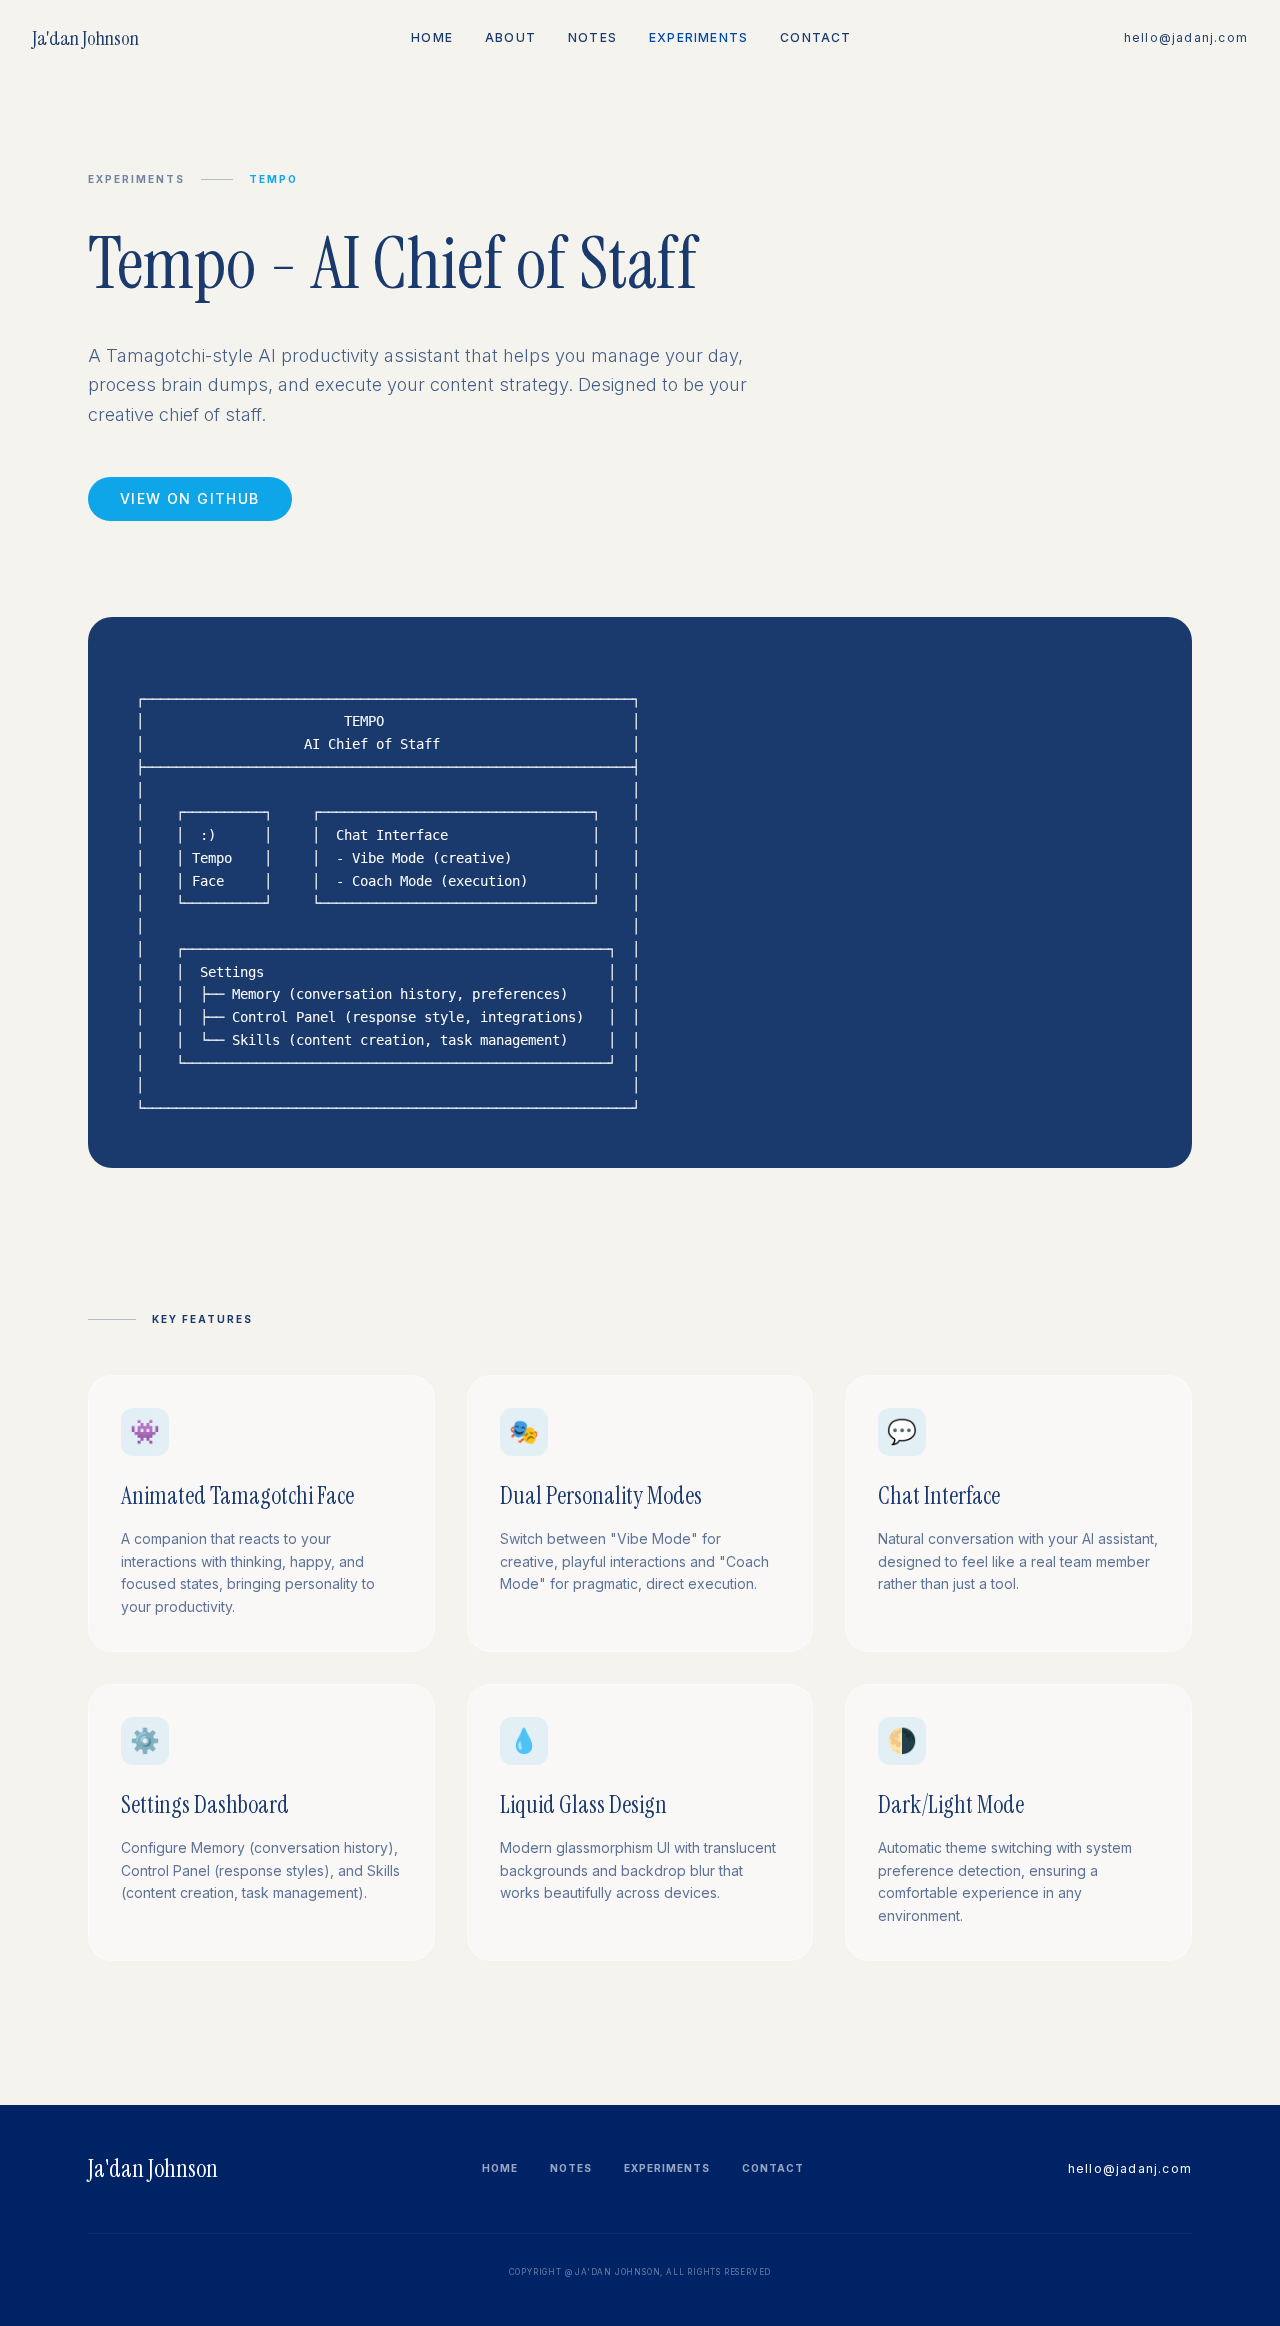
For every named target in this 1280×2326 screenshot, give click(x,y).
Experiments (698, 37)
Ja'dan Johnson (85, 38)
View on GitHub (190, 498)
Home (432, 37)
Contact (815, 37)
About (510, 37)
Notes (592, 37)
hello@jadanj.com (1186, 37)
